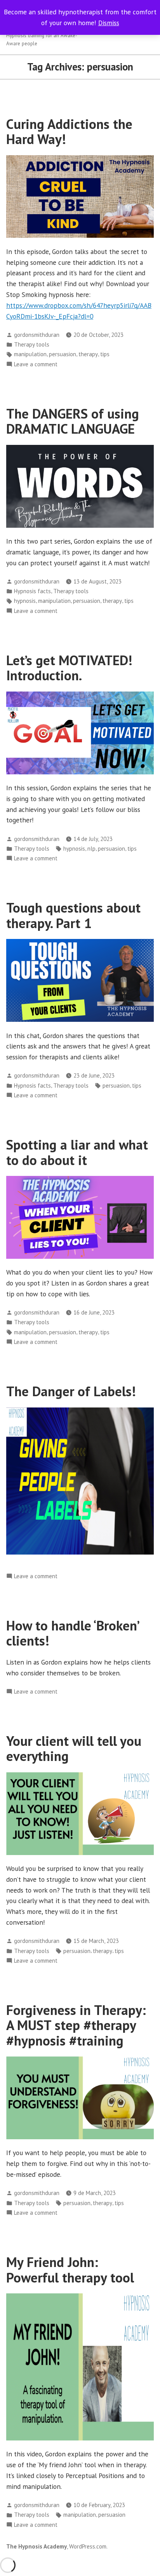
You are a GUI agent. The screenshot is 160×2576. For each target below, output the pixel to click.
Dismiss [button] (109, 23)
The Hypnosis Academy (37, 2546)
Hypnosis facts (32, 591)
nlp (91, 849)
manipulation (30, 354)
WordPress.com (88, 2546)
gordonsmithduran (37, 335)
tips (105, 354)
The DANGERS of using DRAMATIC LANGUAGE (73, 421)
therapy (88, 354)
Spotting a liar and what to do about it (77, 1152)
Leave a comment (36, 365)
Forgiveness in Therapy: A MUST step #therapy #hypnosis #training (76, 2025)
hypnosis (25, 601)
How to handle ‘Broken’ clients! (72, 1633)
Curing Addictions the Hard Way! (69, 131)
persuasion (63, 354)
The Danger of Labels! (71, 1391)
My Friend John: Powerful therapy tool (70, 2270)
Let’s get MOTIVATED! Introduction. (69, 668)
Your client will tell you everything (74, 1748)
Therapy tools (32, 344)
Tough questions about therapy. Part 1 (73, 915)
